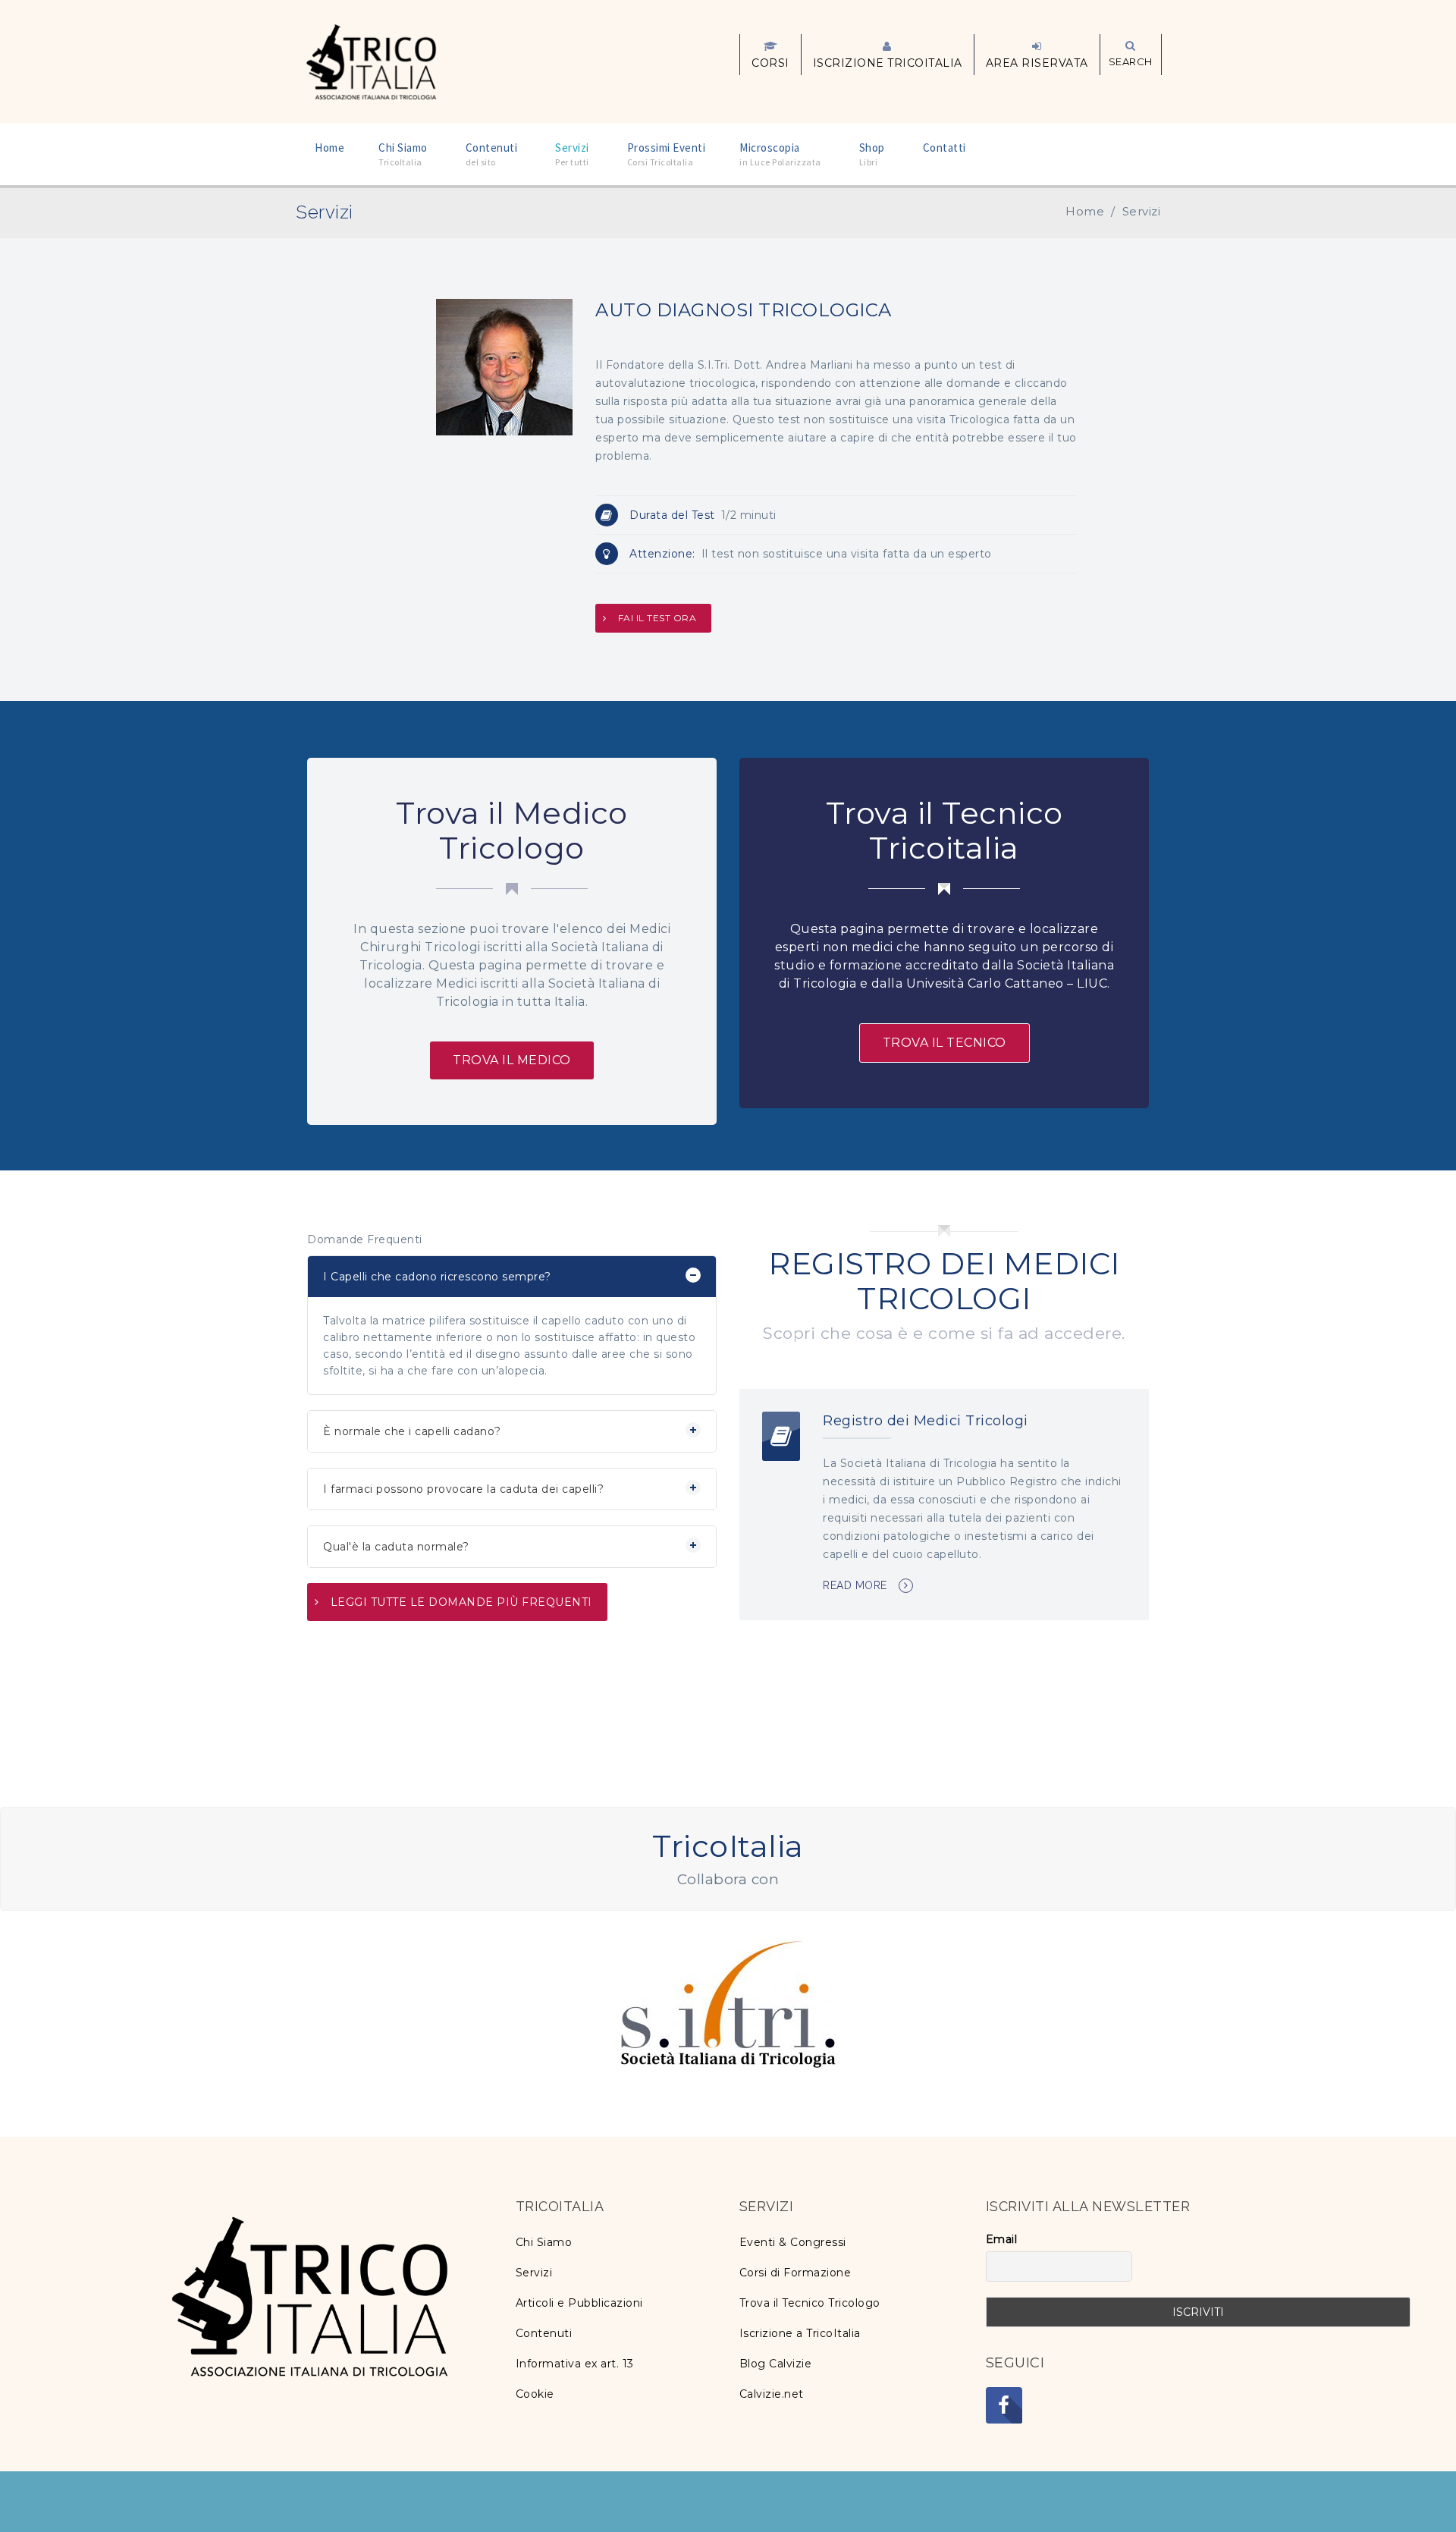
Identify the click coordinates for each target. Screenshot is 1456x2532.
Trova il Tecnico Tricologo (810, 2303)
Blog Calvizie (776, 2364)
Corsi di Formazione (795, 2273)
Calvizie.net (772, 2394)
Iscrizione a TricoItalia (800, 2333)
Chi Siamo (544, 2242)
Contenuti (544, 2333)
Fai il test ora (657, 618)
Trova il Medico (512, 1060)
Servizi (534, 2273)
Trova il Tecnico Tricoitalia (945, 830)
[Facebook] (1004, 2405)
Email (1002, 2239)
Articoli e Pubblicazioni (579, 2303)
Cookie (535, 2394)
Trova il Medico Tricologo (512, 830)
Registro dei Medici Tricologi (926, 1421)
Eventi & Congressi (793, 2242)
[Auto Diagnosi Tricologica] (504, 366)
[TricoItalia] (371, 61)
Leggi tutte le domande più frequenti (461, 1602)
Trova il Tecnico (945, 1043)
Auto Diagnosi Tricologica (744, 310)
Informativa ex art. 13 (575, 2364)
